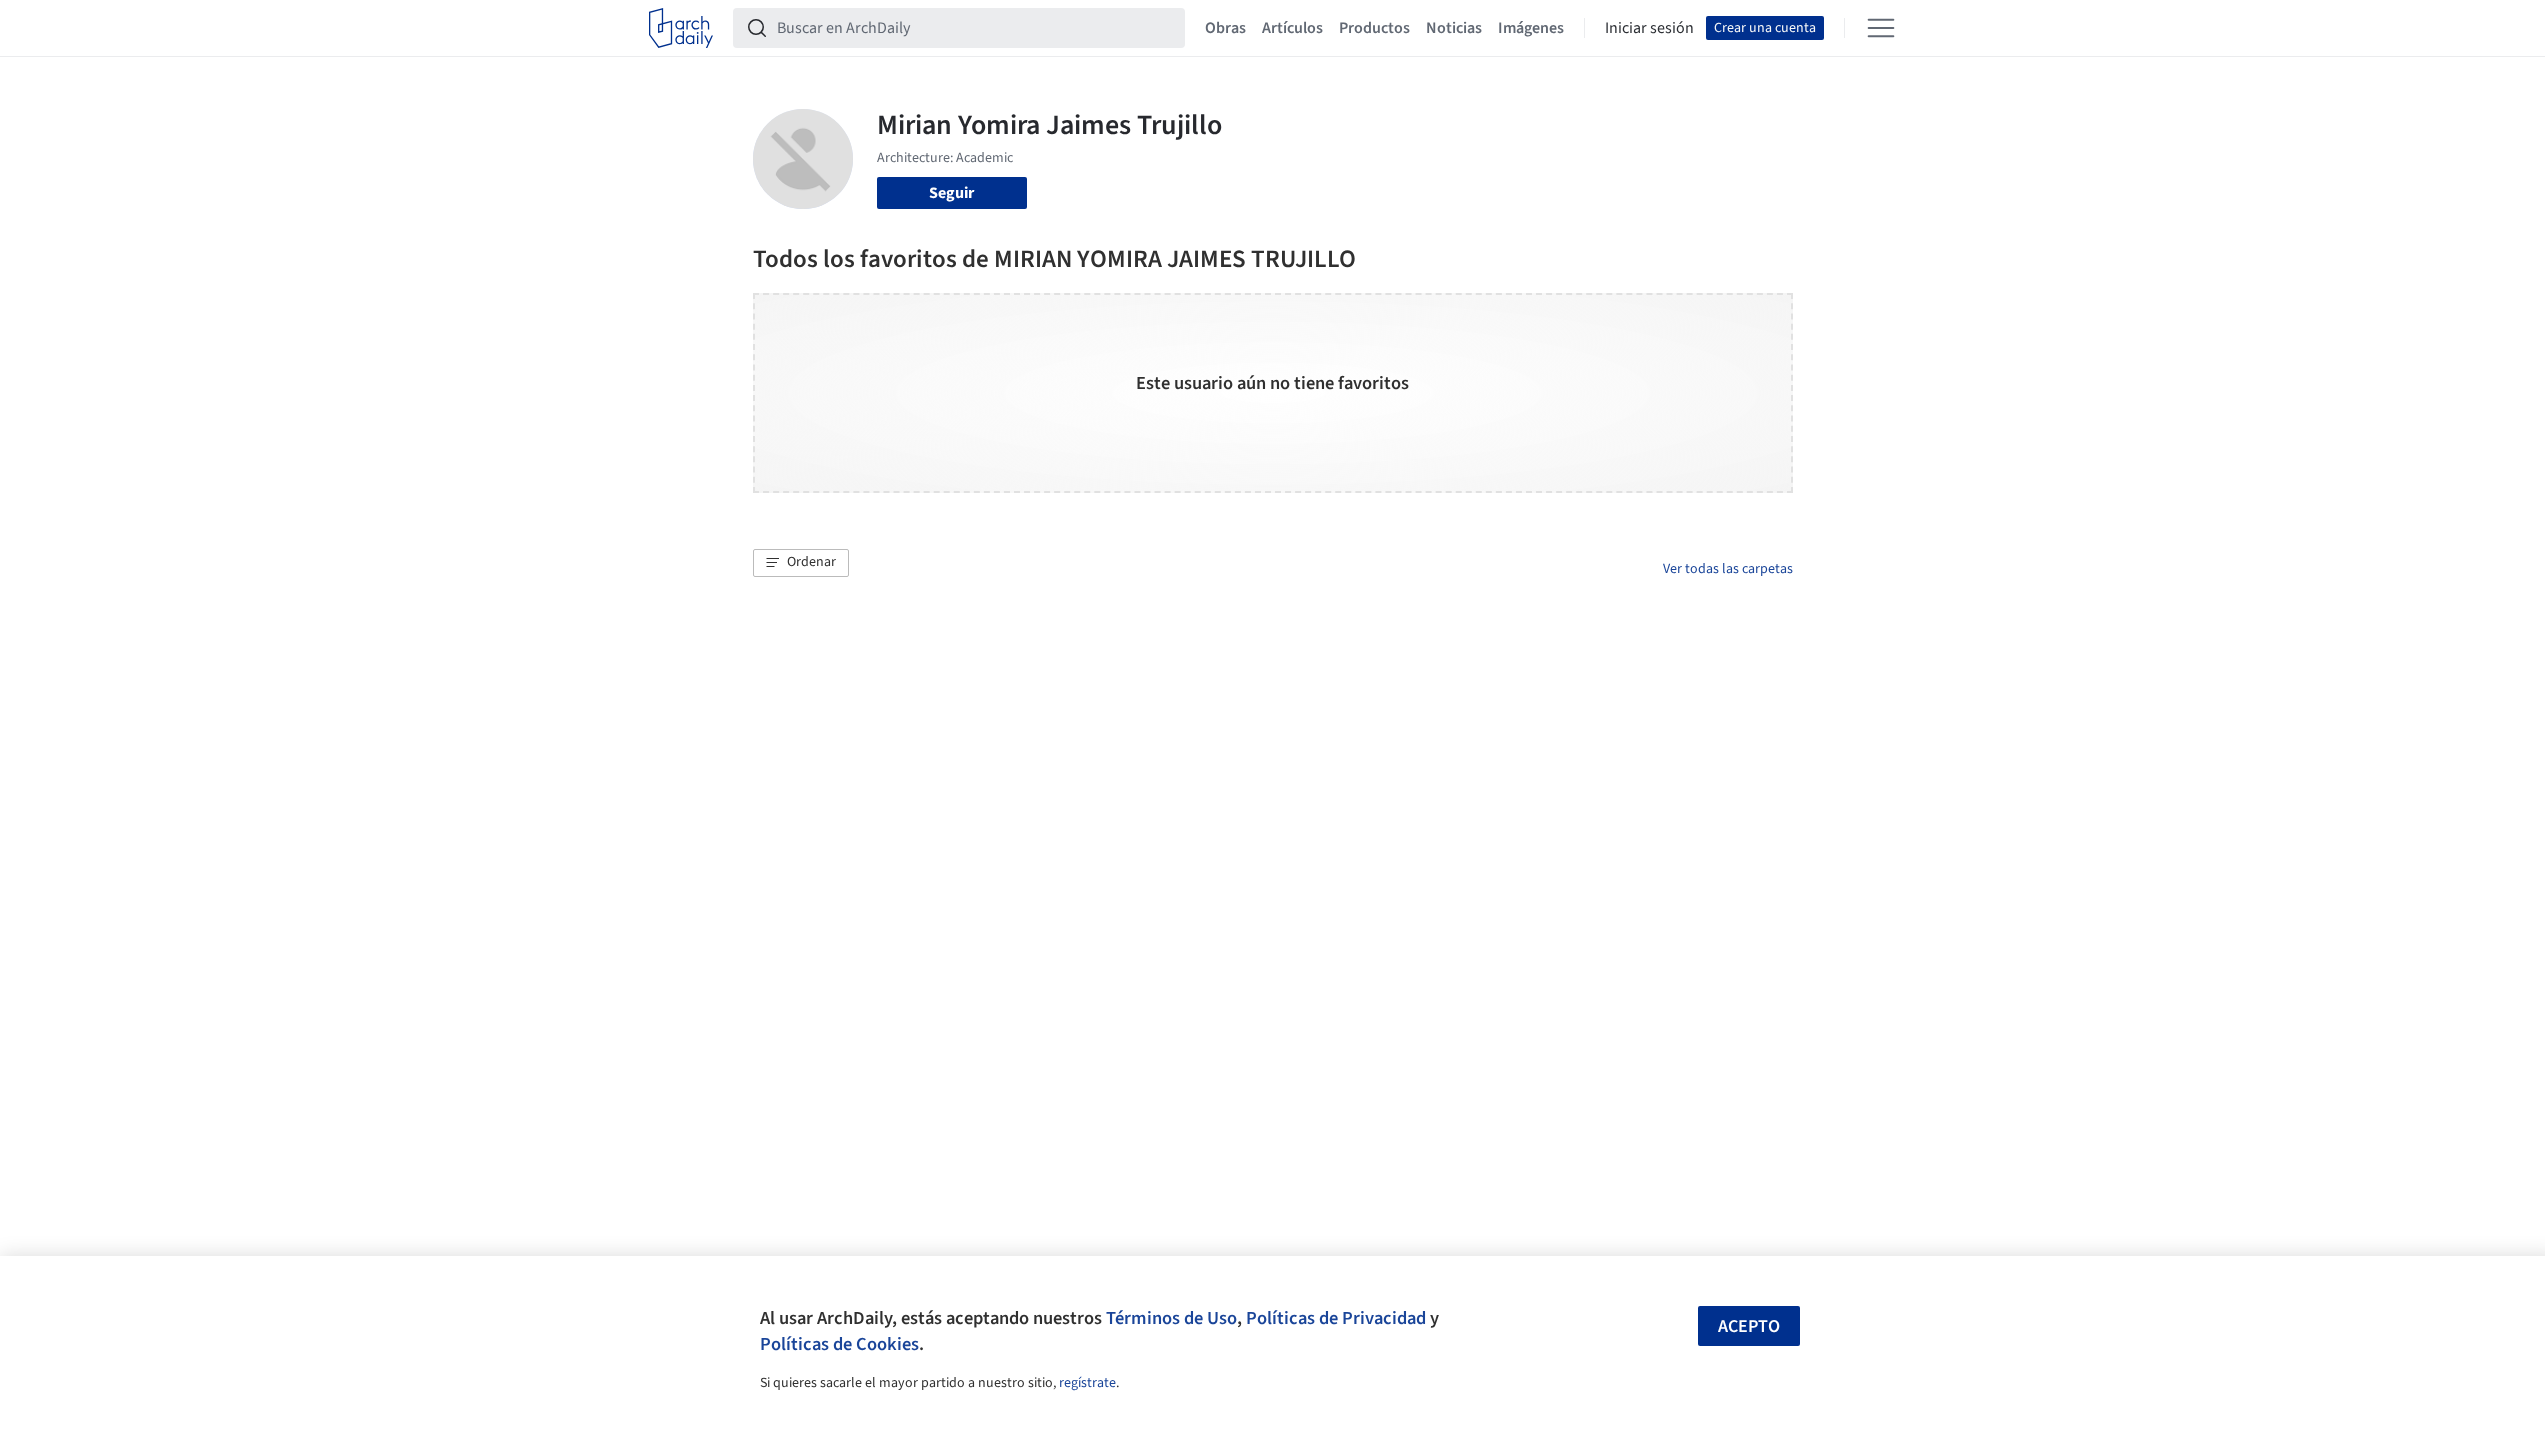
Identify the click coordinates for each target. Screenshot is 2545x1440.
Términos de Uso (1171, 1318)
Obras (1225, 28)
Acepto (1749, 1326)
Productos (1374, 28)
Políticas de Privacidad (1336, 1318)
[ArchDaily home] (681, 28)
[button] (801, 563)
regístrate (1087, 1383)
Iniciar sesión (1649, 28)
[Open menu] (1881, 28)
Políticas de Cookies (839, 1344)
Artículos (1292, 28)
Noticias (1454, 28)
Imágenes (1531, 28)
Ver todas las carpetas (1728, 569)
